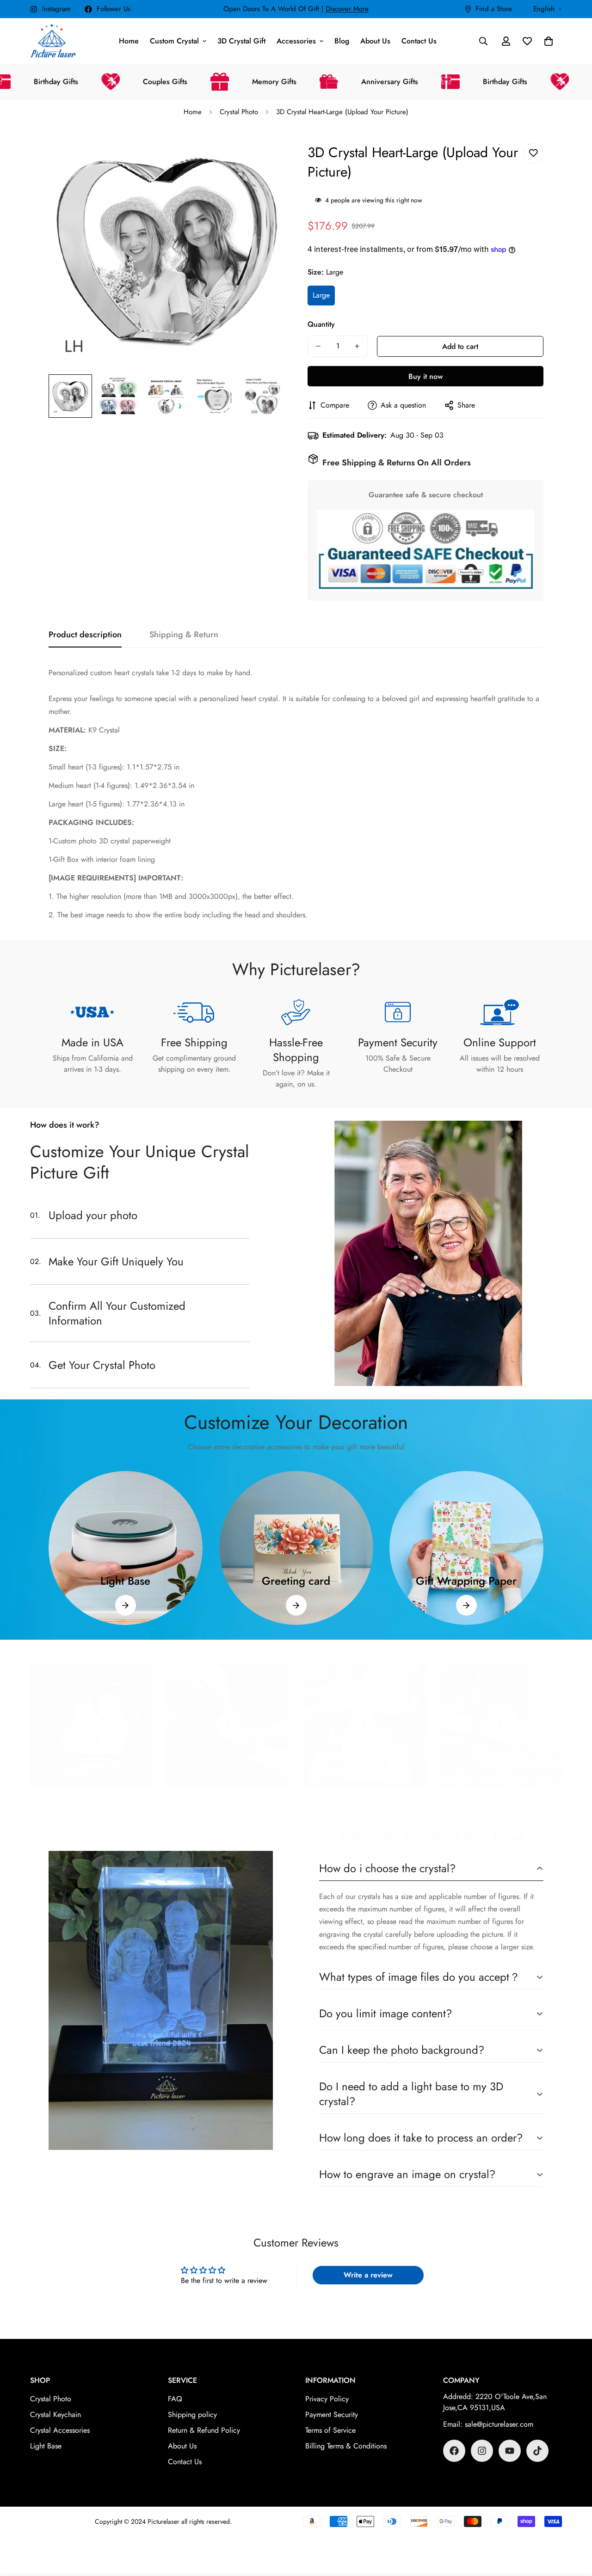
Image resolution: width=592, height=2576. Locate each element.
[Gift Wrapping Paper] (466, 1605)
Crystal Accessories (60, 2430)
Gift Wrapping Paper (467, 1581)
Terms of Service (330, 2430)
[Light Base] (126, 1605)
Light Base (125, 1581)
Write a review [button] (368, 2275)
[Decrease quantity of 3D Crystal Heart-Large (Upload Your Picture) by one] (318, 346)
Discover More (347, 9)
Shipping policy (192, 2414)
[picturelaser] (53, 41)
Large (321, 295)
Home (129, 41)
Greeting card (296, 1581)
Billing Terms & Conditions (346, 2446)
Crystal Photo (239, 112)
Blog (342, 41)
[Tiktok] (537, 2451)
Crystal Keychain (55, 2414)
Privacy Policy (327, 2399)
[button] (549, 41)
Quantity (321, 324)
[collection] (126, 1548)
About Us (375, 41)
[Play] (91, 1725)
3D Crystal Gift (241, 41)
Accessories (296, 41)
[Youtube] (510, 2451)
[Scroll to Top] (574, 2526)
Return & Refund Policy (204, 2430)
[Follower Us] (454, 2451)
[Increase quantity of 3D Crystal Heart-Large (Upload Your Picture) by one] (357, 346)
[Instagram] (482, 2451)
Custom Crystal (174, 41)
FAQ (175, 2399)
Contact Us (419, 41)
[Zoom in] (265, 151)
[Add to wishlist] (533, 153)
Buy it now (425, 376)
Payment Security (332, 2414)
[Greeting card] (296, 1605)
